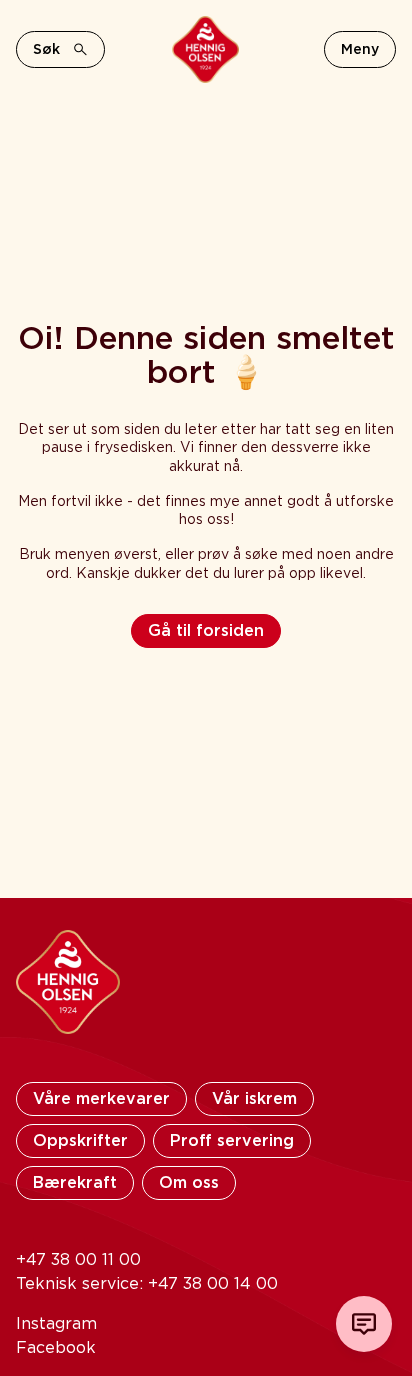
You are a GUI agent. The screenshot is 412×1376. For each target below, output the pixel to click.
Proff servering (232, 1140)
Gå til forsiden (206, 630)
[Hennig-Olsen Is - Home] (205, 49)
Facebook (56, 1347)
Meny (360, 49)
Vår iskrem (254, 1098)
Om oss (189, 1182)
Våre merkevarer (101, 1098)
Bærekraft (75, 1182)
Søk (46, 49)
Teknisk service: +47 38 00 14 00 (147, 1283)
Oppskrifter (80, 1140)
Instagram (56, 1323)
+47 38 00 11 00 (78, 1259)
